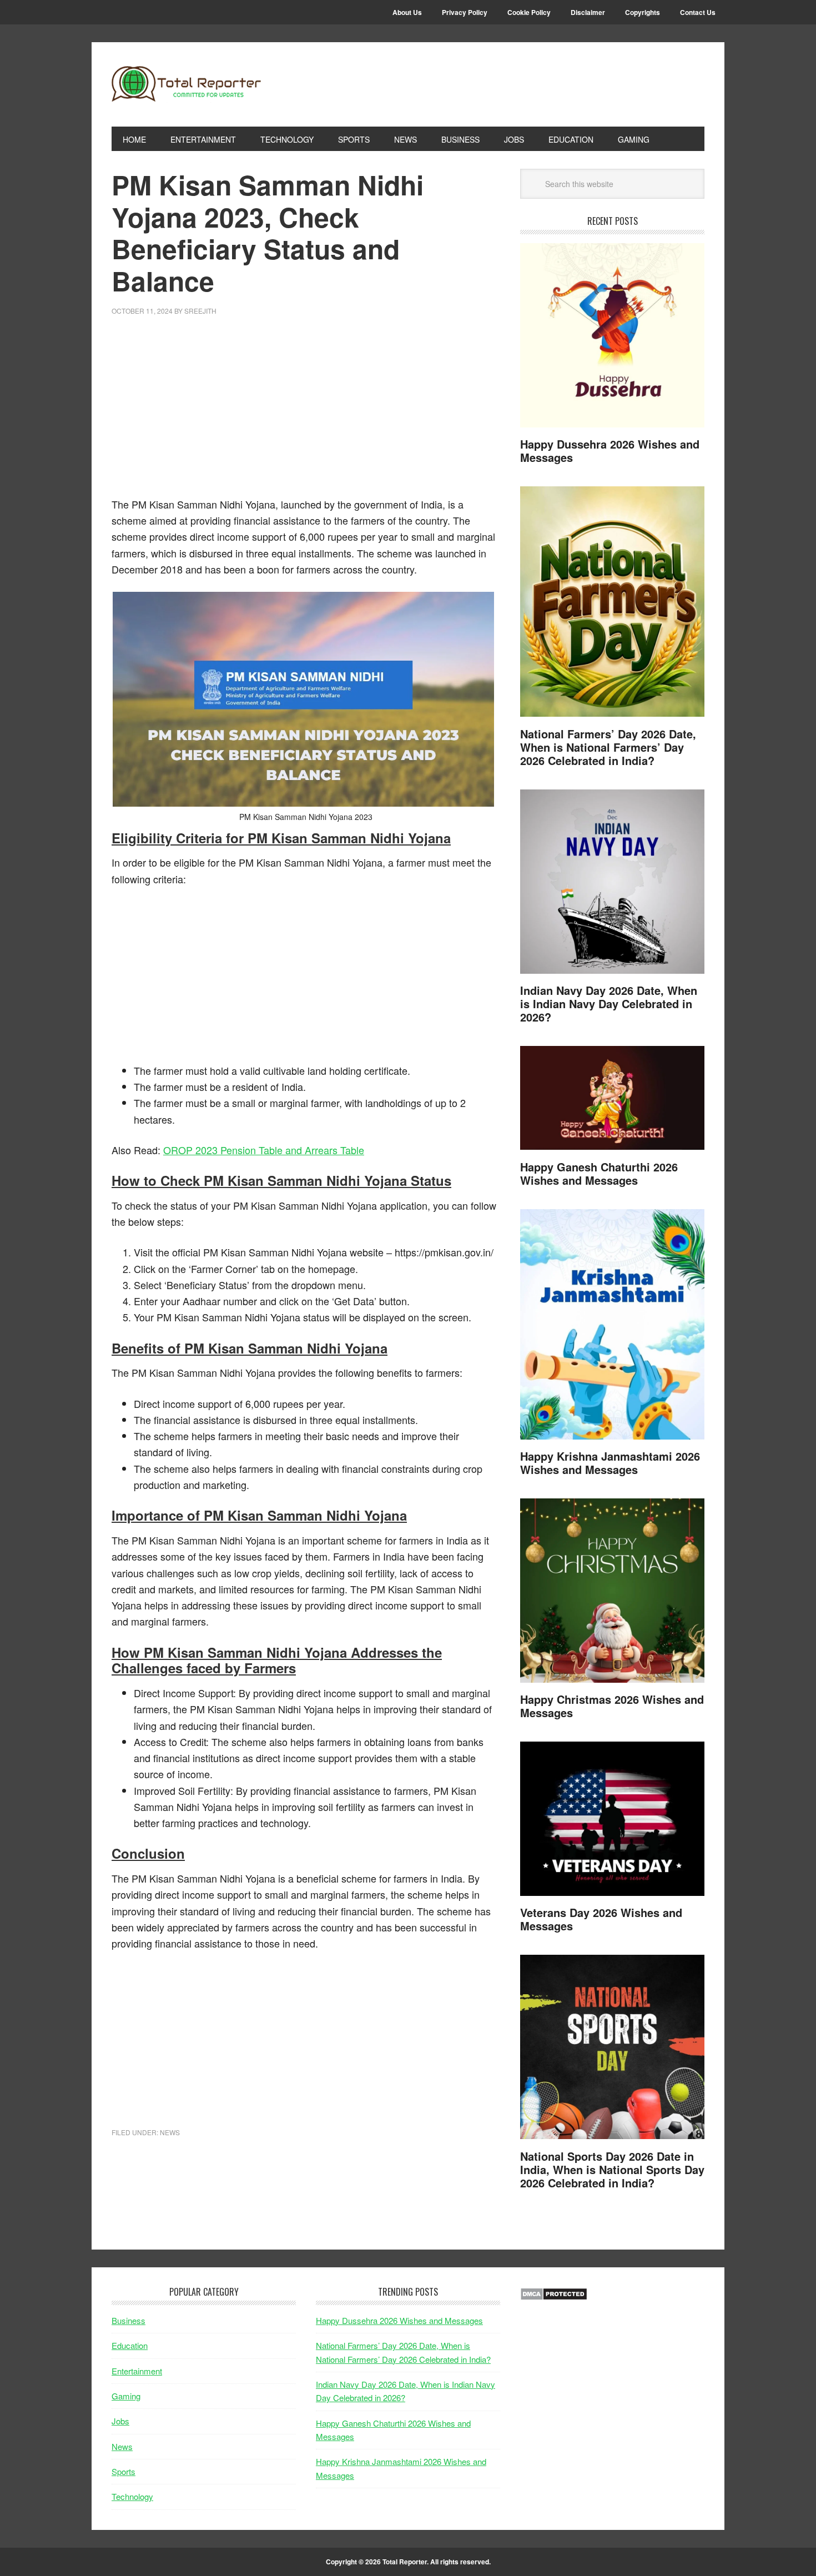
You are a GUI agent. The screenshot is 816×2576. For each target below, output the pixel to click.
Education (130, 2345)
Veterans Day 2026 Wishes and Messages (601, 1919)
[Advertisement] (306, 413)
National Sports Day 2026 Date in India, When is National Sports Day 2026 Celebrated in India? (612, 2169)
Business (129, 2320)
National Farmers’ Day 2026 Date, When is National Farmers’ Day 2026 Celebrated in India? (608, 747)
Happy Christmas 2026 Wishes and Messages (612, 1706)
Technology (132, 2496)
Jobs (120, 2421)
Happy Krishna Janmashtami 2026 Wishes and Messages (610, 1463)
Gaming (126, 2396)
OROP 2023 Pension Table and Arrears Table (264, 1150)
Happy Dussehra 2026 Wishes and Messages (610, 451)
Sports (124, 2471)
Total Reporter (187, 84)
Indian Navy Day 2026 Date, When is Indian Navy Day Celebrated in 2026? (609, 1003)
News (170, 2132)
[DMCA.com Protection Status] (554, 2297)
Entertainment (137, 2371)
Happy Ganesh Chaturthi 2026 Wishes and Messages (599, 1173)
